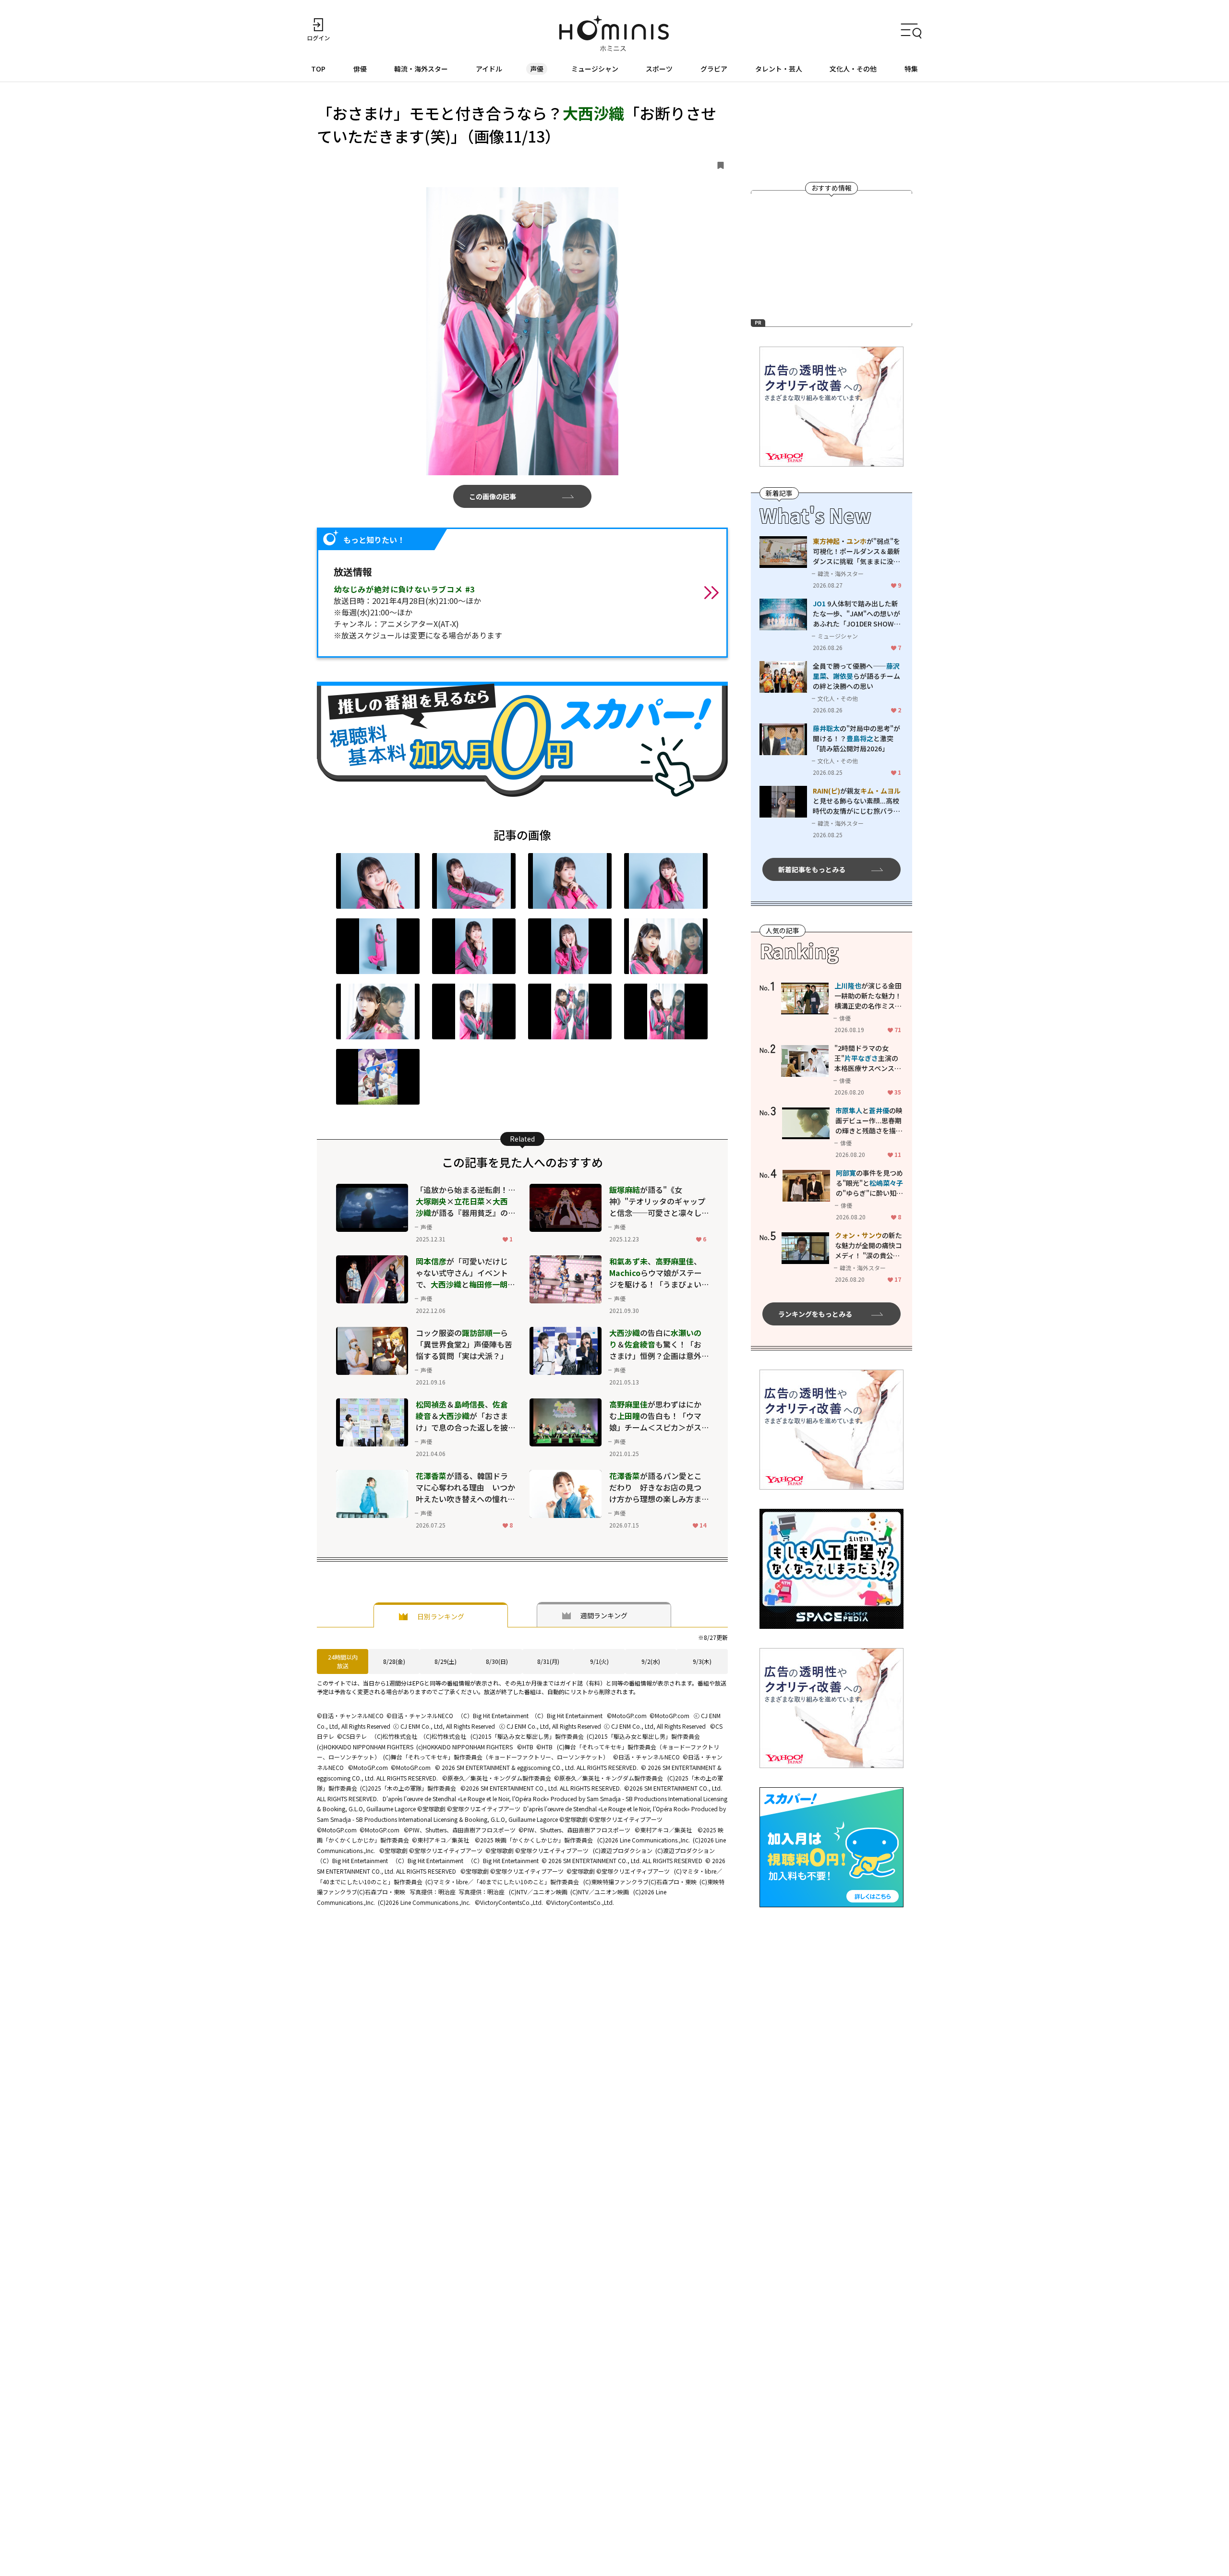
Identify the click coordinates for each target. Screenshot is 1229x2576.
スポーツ (659, 69)
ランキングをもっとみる (815, 1314)
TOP (318, 69)
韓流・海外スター (421, 69)
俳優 (360, 69)
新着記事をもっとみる (812, 869)
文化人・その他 (853, 69)
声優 (537, 69)
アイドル (489, 69)
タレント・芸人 (779, 69)
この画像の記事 (493, 496)
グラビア (714, 69)
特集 (911, 69)
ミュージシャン (595, 69)
